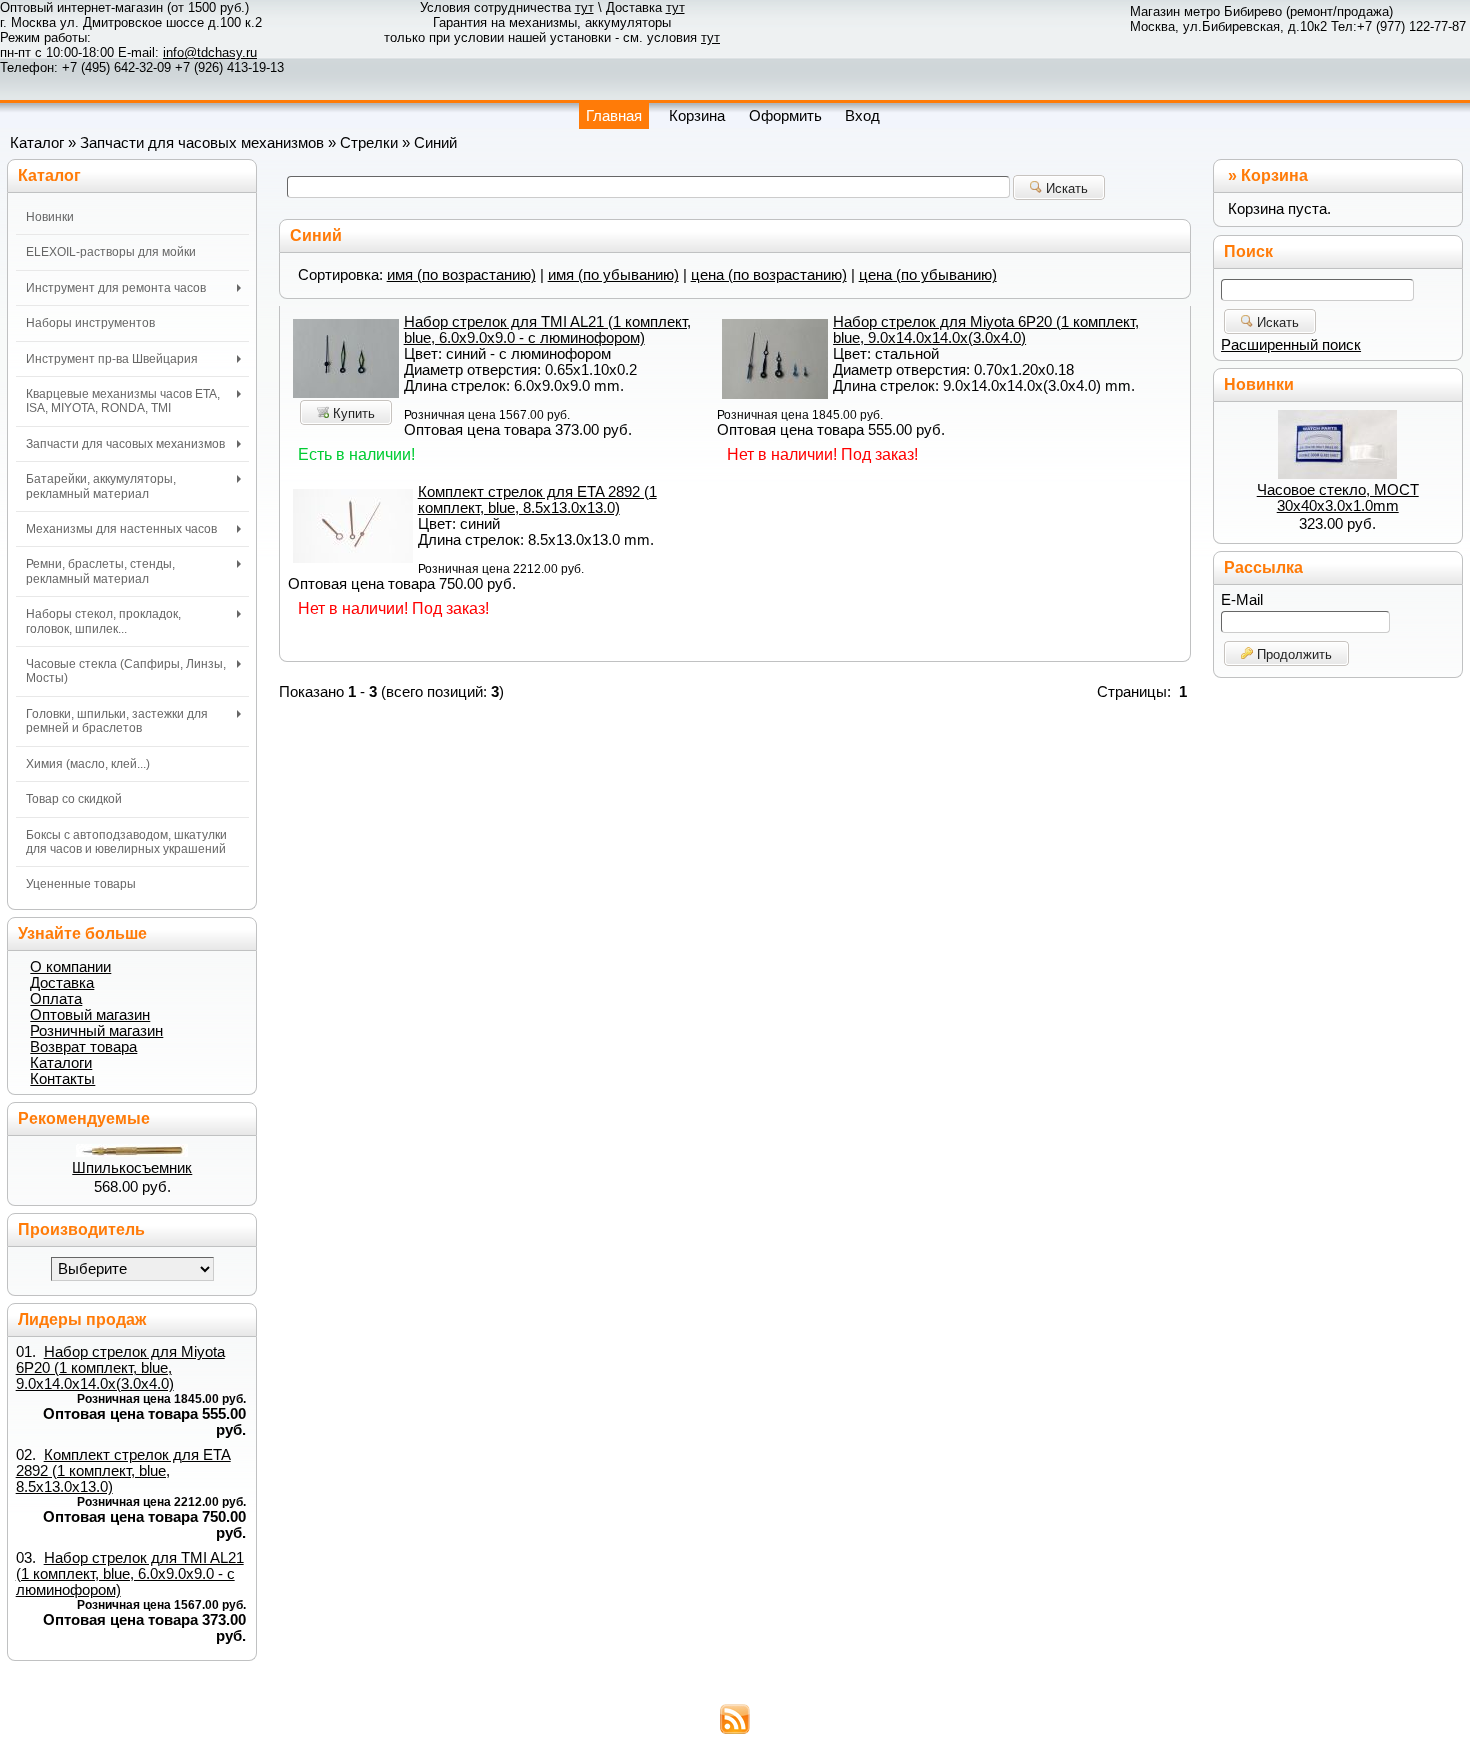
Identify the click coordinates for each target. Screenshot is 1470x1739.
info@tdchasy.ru (210, 52)
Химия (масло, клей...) (88, 764)
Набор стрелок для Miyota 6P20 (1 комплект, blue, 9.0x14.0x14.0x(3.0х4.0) (986, 330)
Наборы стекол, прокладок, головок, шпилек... (103, 621)
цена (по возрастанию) (769, 275)
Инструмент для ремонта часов (116, 288)
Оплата (56, 999)
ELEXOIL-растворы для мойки (111, 252)
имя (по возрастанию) (461, 275)
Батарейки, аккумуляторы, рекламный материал (101, 486)
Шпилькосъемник (132, 1168)
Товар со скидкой (74, 799)
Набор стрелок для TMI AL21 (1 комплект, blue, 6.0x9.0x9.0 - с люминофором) (547, 330)
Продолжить (1292, 654)
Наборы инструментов (90, 323)
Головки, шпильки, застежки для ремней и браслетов (117, 721)
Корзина (1274, 175)
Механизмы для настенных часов (121, 529)
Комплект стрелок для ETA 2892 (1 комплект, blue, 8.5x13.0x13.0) (537, 500)
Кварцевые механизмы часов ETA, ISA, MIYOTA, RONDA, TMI (123, 401)
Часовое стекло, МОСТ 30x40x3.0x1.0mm (1338, 498)
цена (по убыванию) (928, 275)
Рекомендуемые (84, 1118)
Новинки (50, 217)
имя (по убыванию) (613, 275)
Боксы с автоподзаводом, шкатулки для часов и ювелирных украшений (126, 842)
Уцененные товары (81, 884)
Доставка (62, 983)
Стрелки (369, 143)
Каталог (37, 143)
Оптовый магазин (90, 1015)
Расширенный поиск (1291, 345)
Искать (1065, 188)
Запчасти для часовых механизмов (202, 143)
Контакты (62, 1079)
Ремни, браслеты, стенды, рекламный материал (100, 571)
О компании (70, 967)
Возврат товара (83, 1047)
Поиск (1248, 251)
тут (584, 7)
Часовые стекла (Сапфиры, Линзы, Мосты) (126, 671)
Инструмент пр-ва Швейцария (112, 359)
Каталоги (61, 1063)
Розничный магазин (96, 1031)
